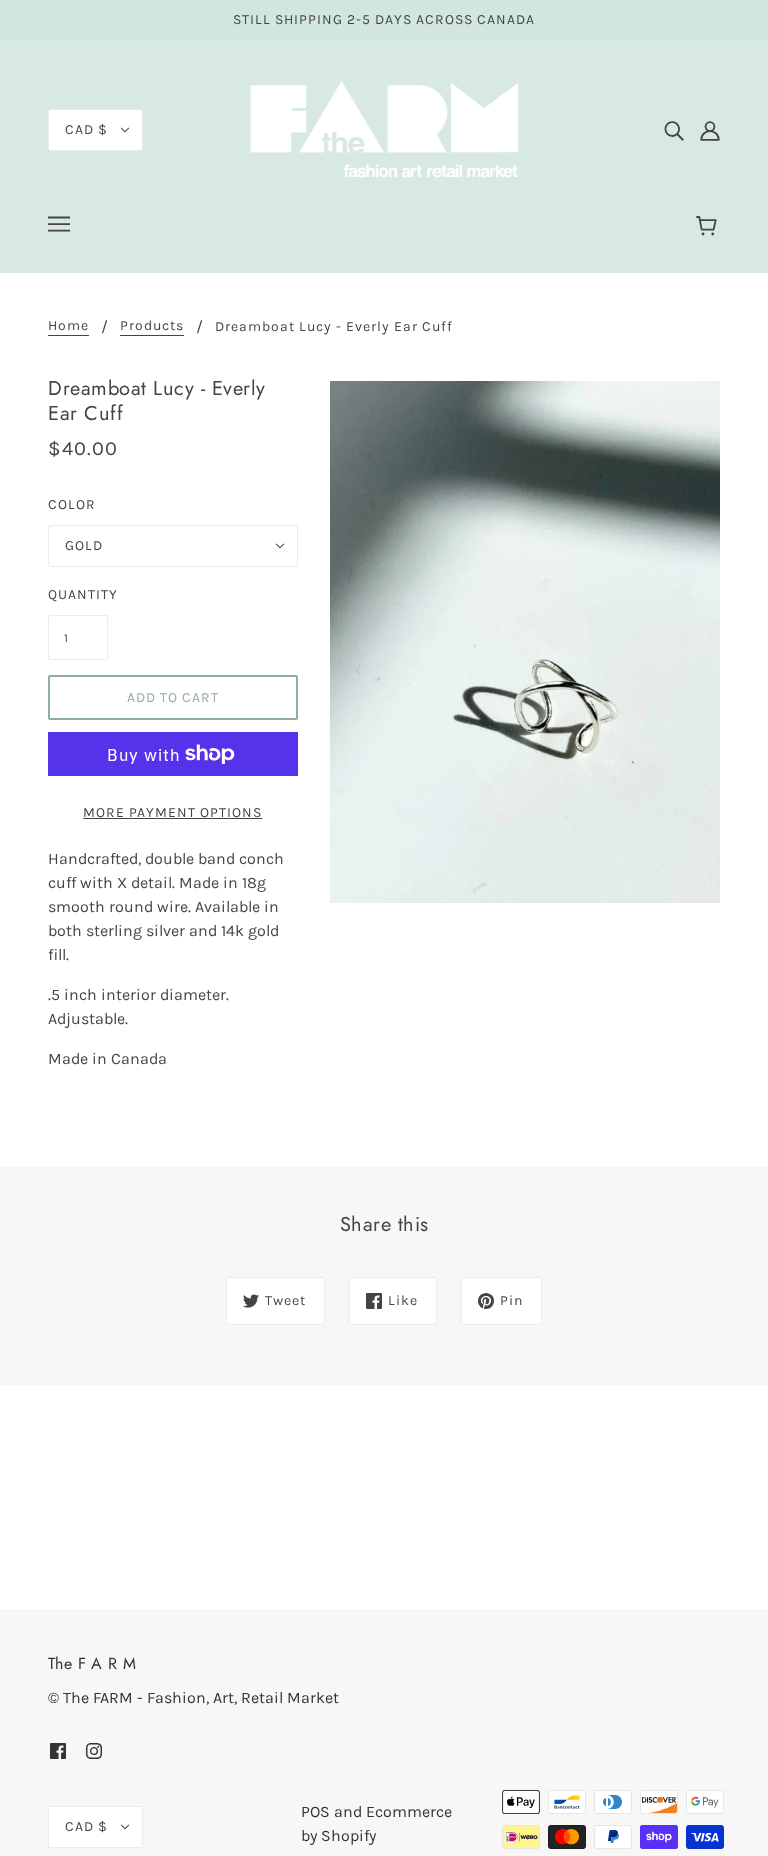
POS (315, 1811)
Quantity (78, 594)
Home (68, 326)
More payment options (172, 812)
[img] (674, 130)
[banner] (384, 128)
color (72, 504)
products (152, 326)
